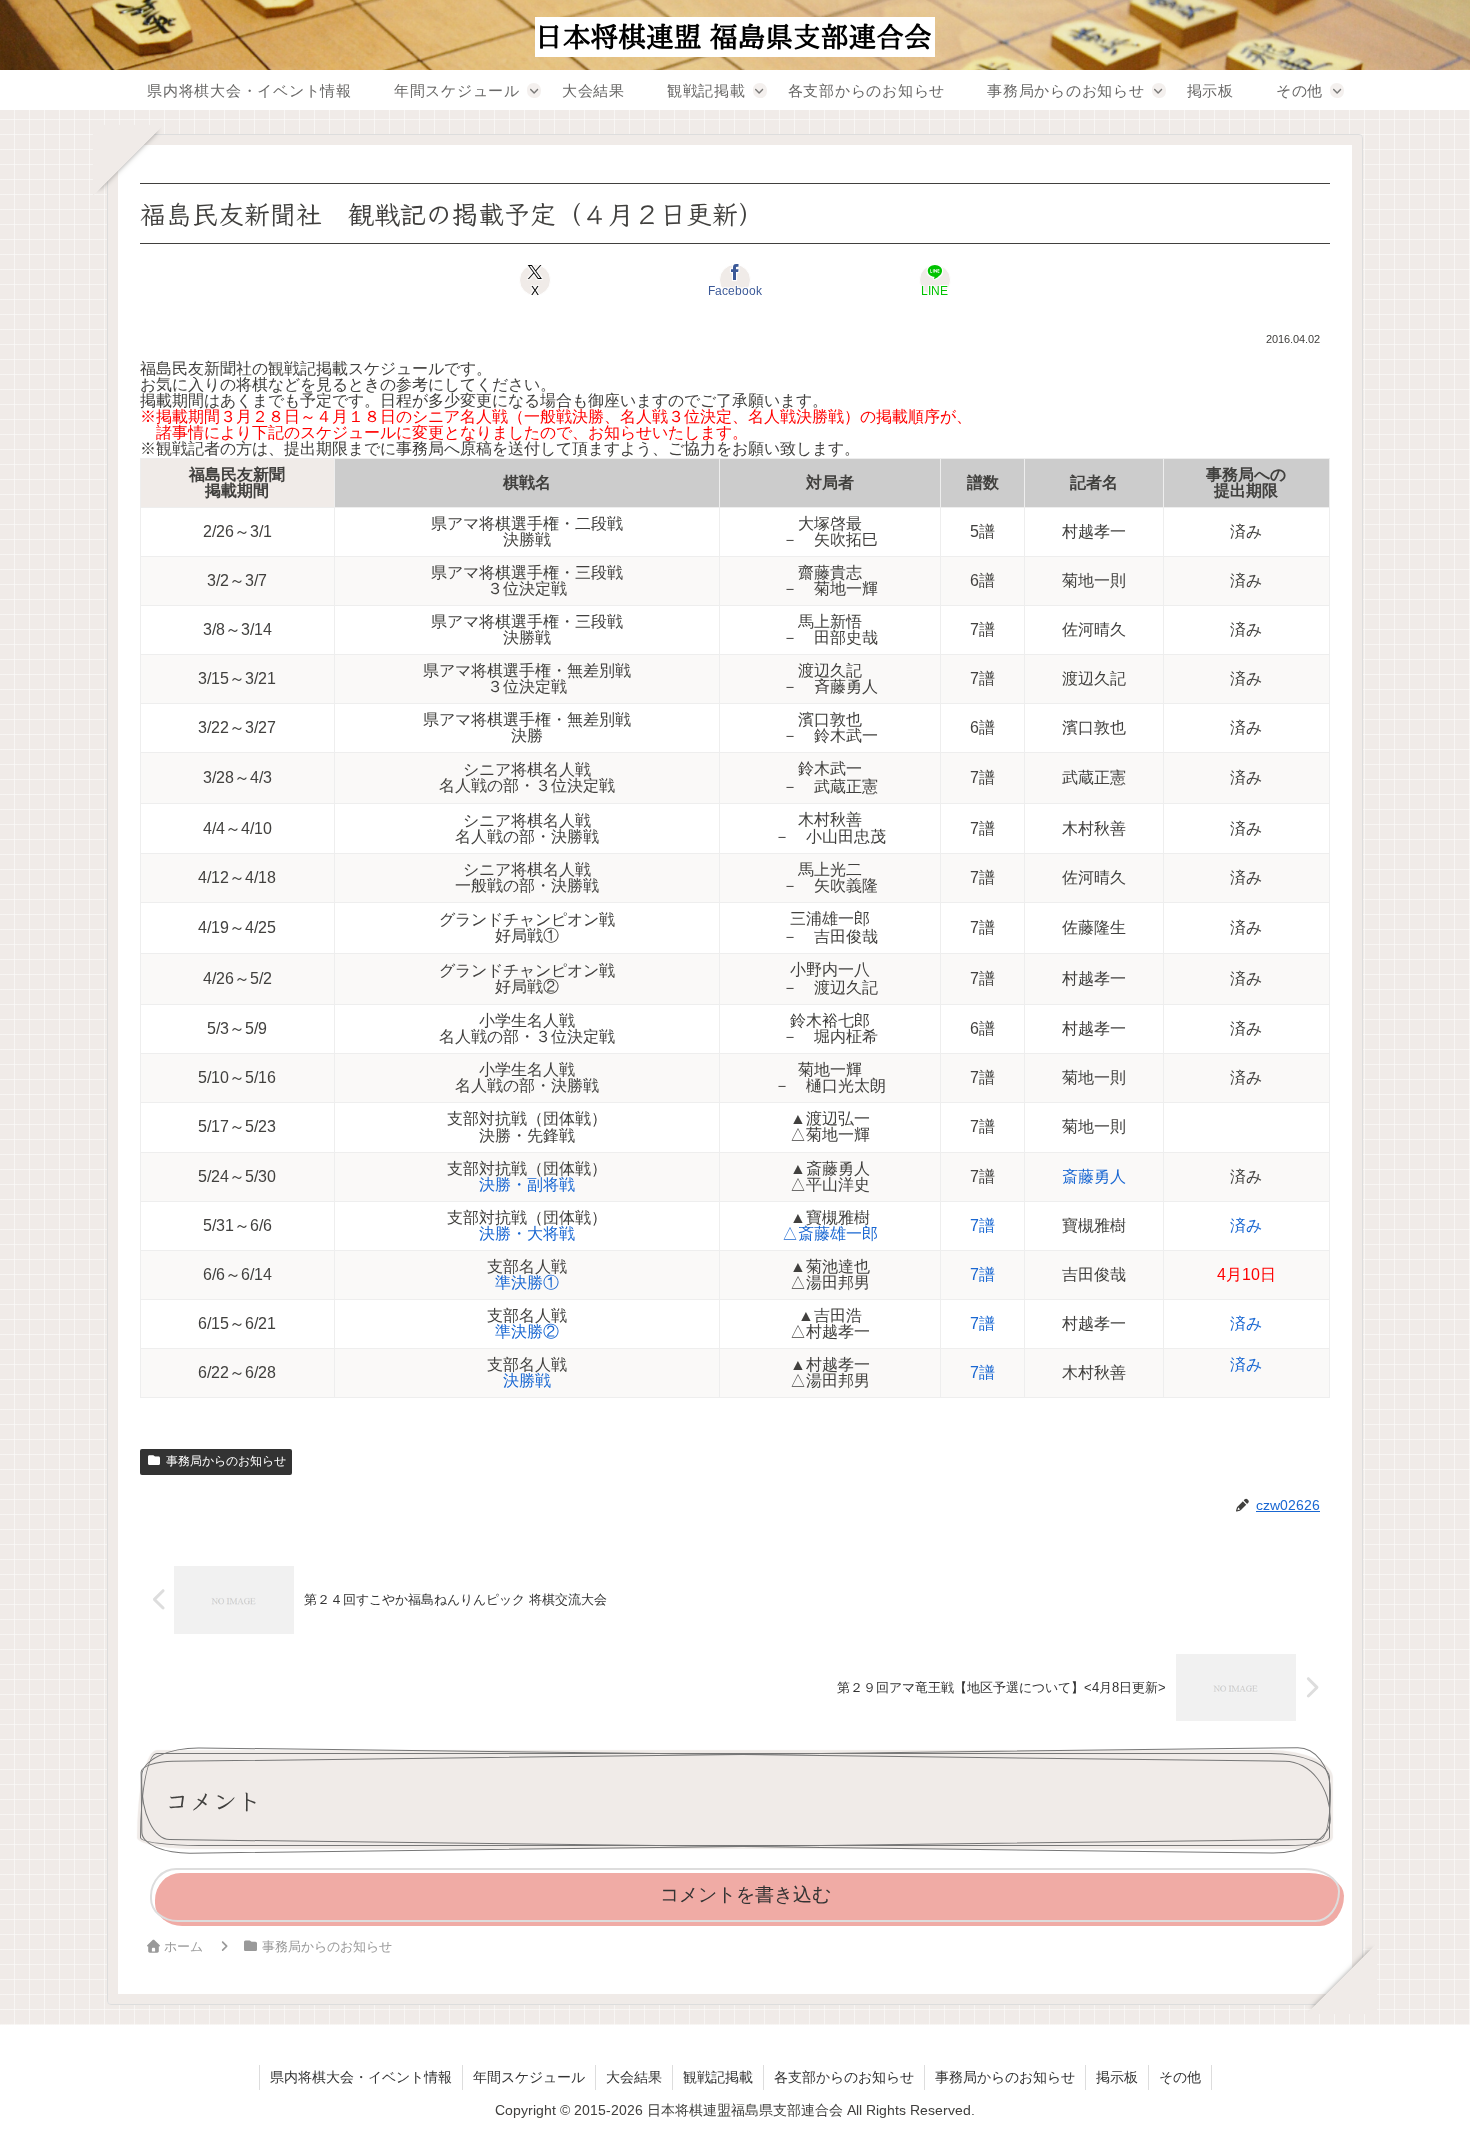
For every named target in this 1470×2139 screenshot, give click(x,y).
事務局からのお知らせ (226, 1461)
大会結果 (634, 2077)
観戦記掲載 (718, 2077)
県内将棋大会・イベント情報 (361, 2077)
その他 (1180, 2077)
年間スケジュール (529, 2077)
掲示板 (1117, 2077)
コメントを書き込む (745, 1894)
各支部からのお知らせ (844, 2077)
